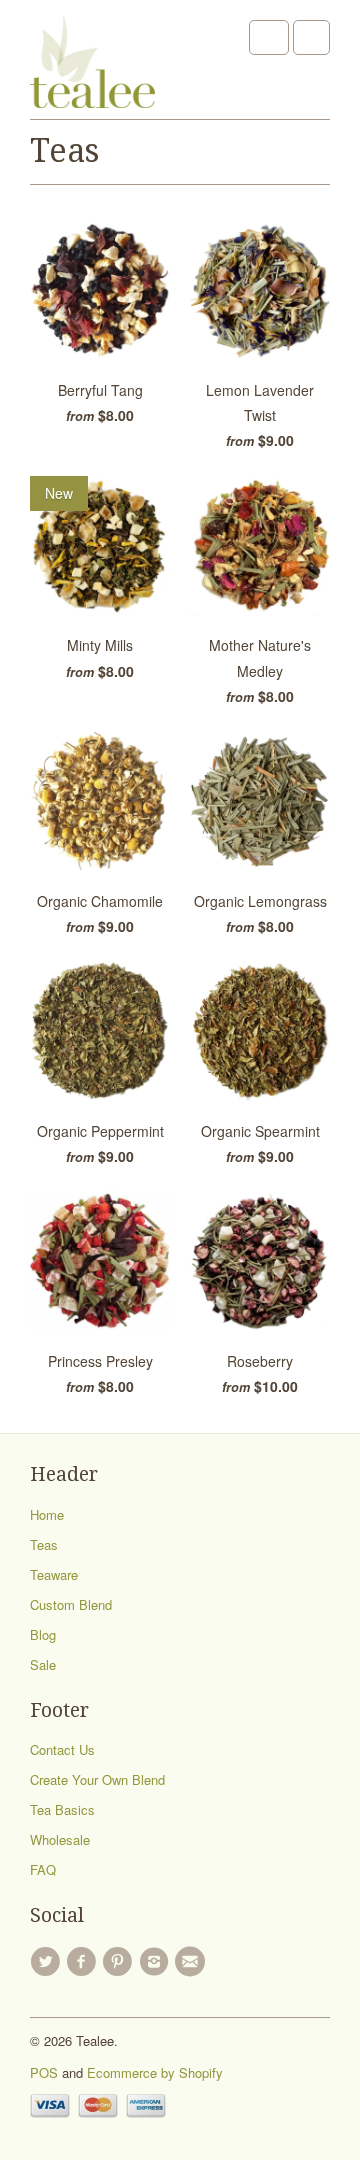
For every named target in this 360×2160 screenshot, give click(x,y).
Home (47, 1514)
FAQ (43, 1869)
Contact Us (62, 1749)
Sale (43, 1664)
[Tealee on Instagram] (157, 1962)
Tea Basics (62, 1809)
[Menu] (269, 37)
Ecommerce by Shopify (155, 2072)
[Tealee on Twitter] (48, 1962)
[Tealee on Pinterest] (121, 1962)
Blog (43, 1634)
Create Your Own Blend (97, 1779)
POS (44, 2072)
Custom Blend (71, 1604)
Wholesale (60, 1839)
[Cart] (311, 37)
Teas (64, 151)
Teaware (54, 1574)
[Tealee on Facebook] (84, 1962)
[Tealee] (92, 67)
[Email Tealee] (193, 1962)
